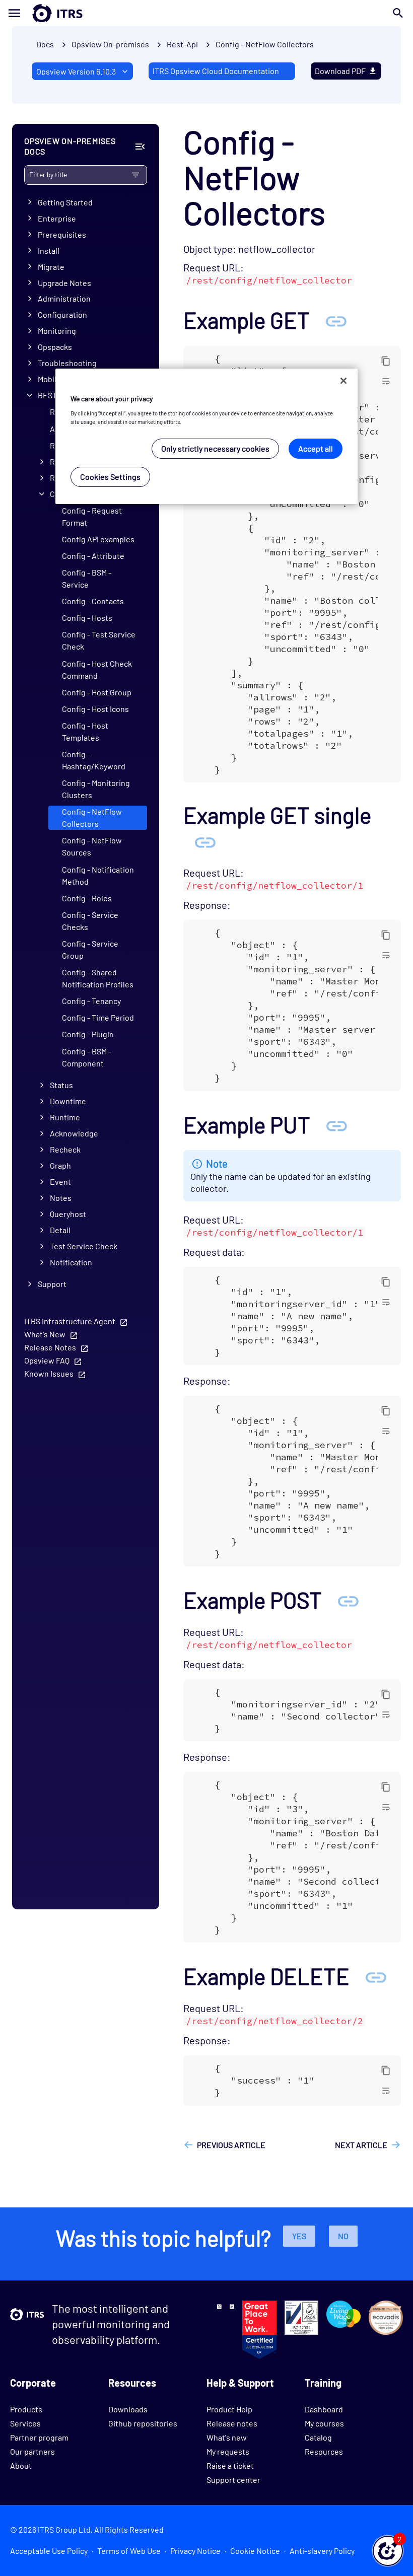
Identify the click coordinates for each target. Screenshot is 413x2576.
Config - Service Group (90, 949)
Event (60, 1182)
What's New (45, 1334)
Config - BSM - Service (87, 578)
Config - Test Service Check (99, 640)
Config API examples (98, 539)
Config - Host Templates (85, 731)
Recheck (65, 1149)
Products (26, 2409)
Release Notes (50, 1347)
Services (25, 2423)
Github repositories (143, 2423)
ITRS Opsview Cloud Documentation (216, 71)
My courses (324, 2423)
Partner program (39, 2437)
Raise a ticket (230, 2465)
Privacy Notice (195, 2551)
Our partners (32, 2451)
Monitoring (57, 331)
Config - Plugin (88, 1034)
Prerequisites (62, 234)
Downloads (128, 2409)
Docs (45, 44)
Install (49, 251)
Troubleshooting (67, 363)
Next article (361, 2145)
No (343, 2236)
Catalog (318, 2437)
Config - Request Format (92, 516)
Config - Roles (87, 898)
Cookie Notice (255, 2551)
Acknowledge (74, 1133)
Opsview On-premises (110, 44)
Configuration (62, 314)
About (21, 2465)
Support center (233, 2480)
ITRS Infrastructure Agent (70, 1321)
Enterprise (57, 218)
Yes (299, 2236)
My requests (228, 2451)
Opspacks (55, 347)
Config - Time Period (98, 1017)
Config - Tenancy (91, 1001)
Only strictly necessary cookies (215, 448)
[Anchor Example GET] (336, 320)
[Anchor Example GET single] (205, 841)
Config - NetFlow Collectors (265, 44)
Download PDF (340, 71)
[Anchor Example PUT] (336, 1125)
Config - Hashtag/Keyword (94, 760)
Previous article (231, 2145)
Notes (61, 1198)
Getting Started (65, 202)
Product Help (229, 2409)
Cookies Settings (110, 477)
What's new (227, 2437)
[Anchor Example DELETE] (376, 1976)
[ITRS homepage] (41, 13)
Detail (60, 1230)
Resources (324, 2451)
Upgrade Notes (64, 283)
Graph (60, 1165)
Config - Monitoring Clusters (96, 789)
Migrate (51, 267)
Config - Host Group (97, 692)
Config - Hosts (87, 618)
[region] (206, 436)
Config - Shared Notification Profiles (98, 978)
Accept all (316, 448)
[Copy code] (386, 361)
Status (61, 1085)
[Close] (343, 381)
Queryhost (68, 1214)
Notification (71, 1262)
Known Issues (49, 1373)
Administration (64, 298)
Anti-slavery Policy (322, 2551)
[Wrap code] (386, 381)
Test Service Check (84, 1246)
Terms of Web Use (129, 2551)
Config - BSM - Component (87, 1057)
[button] (388, 2551)
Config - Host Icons (95, 709)
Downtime (68, 1101)
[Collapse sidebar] (140, 147)
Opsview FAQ (47, 1360)
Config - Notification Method (98, 875)
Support (52, 1284)
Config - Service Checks (90, 921)
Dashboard (324, 2409)
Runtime (65, 1117)
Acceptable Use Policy (49, 2551)
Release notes (232, 2423)
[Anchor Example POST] (348, 1600)
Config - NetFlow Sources (92, 846)
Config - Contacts (93, 601)
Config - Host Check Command (97, 669)
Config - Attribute (93, 556)
